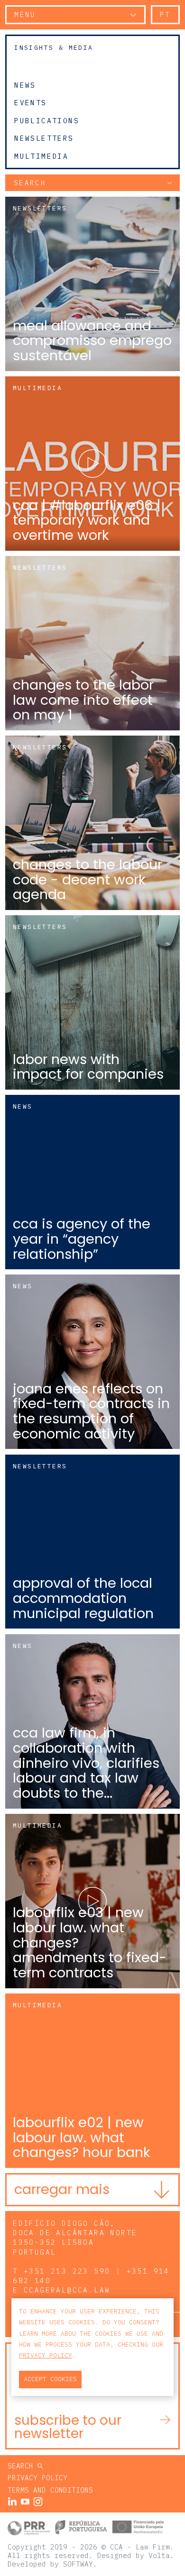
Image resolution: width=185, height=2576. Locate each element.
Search (23, 2466)
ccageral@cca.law (67, 2290)
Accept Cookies (50, 2379)
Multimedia (41, 156)
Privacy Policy (37, 2478)
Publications (47, 120)
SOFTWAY (78, 2564)
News (25, 85)
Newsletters (44, 138)
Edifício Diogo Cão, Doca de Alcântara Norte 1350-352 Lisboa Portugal (75, 2237)
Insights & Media (54, 48)
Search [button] (30, 183)
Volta (159, 2555)
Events (30, 103)
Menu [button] (25, 14)
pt (165, 14)
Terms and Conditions (50, 2490)
